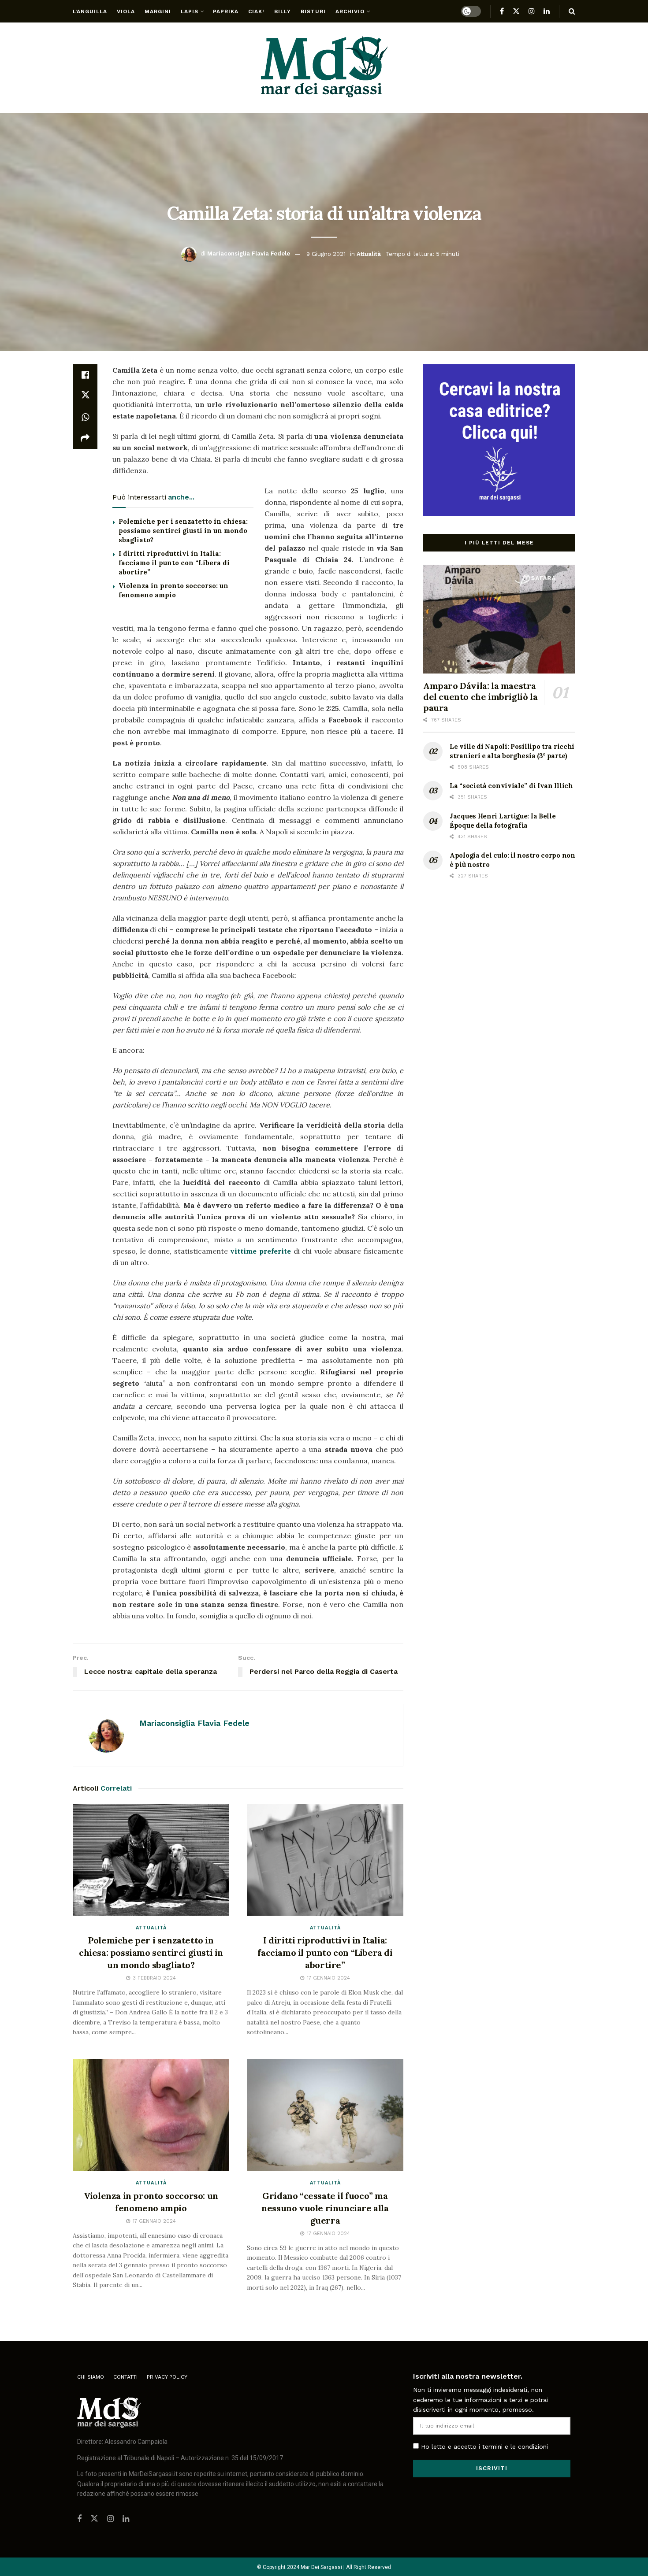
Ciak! (256, 11)
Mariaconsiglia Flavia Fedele (249, 254)
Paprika (226, 11)
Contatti (125, 2377)
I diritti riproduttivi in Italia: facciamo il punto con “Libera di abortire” (174, 563)
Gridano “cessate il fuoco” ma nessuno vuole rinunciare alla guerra (325, 2208)
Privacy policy (167, 2377)
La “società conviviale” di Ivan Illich (511, 786)
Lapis (190, 11)
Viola (126, 11)
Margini (158, 11)
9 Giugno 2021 (326, 254)
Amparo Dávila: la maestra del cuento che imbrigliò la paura (480, 697)
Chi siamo (91, 2377)
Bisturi (313, 11)
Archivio (350, 11)
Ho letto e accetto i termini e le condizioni (484, 2446)
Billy (283, 11)
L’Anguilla (90, 11)
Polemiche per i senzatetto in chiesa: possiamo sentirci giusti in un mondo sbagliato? (183, 531)
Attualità (369, 254)
